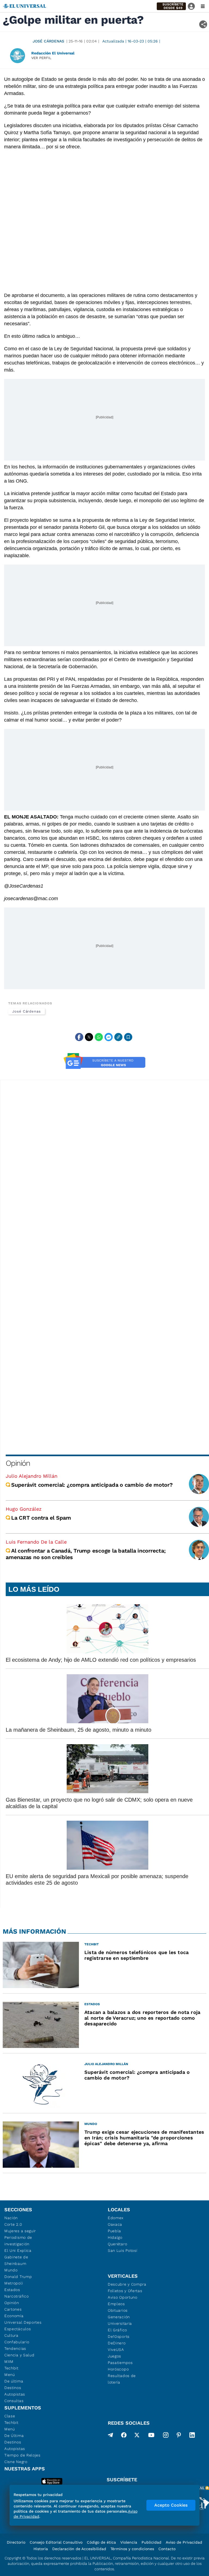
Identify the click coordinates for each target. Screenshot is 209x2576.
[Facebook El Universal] (124, 2436)
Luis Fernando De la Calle (36, 1542)
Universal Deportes (23, 2322)
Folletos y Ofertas (125, 2291)
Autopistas (15, 2394)
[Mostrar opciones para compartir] (203, 24)
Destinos (13, 2388)
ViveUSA (116, 2350)
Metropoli (14, 2283)
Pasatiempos (120, 2363)
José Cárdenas (48, 41)
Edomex (116, 2218)
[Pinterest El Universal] (179, 2436)
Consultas (14, 2401)
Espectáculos (18, 2329)
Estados (12, 2290)
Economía (14, 2316)
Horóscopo (118, 2369)
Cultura (11, 2335)
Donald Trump (18, 2277)
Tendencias (15, 2348)
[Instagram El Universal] (166, 2436)
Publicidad (151, 2542)
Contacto (167, 2549)
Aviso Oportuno (123, 2297)
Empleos (116, 2304)
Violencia (129, 2542)
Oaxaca (115, 2224)
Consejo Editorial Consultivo (56, 2542)
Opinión (18, 1463)
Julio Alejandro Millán (32, 1476)
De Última (14, 2436)
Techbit (11, 2368)
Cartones (13, 2309)
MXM (9, 2362)
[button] (171, 6)
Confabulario (17, 2342)
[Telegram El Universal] (110, 2436)
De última (14, 2381)
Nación (11, 2218)
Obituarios (118, 2310)
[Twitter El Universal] (137, 2436)
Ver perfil (41, 58)
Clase (10, 2416)
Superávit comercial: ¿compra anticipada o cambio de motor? (92, 1485)
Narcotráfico (16, 2296)
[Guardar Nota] (128, 1037)
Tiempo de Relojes (22, 2455)
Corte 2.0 (13, 2224)
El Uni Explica (18, 2250)
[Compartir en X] (89, 1037)
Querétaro (117, 2244)
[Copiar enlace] (118, 1037)
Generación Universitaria (120, 2320)
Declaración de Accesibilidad (79, 2549)
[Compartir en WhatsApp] (99, 1037)
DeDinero (117, 2343)
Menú (10, 2375)
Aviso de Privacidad (184, 2542)
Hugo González (24, 1509)
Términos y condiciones (132, 2549)
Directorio (16, 2542)
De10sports (119, 2336)
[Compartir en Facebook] (79, 1037)
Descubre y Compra (127, 2284)
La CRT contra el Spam (41, 1518)
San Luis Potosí (123, 2250)
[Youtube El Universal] (151, 2436)
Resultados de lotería (122, 2379)
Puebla (114, 2231)
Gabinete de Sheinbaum (16, 2260)
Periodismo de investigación (18, 2241)
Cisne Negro (16, 2462)
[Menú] (203, 6)
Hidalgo (115, 2237)
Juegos (114, 2356)
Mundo (11, 2270)
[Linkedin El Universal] (192, 2436)
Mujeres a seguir (20, 2231)
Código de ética (101, 2542)
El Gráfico (117, 2330)
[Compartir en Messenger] (109, 1037)
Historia (41, 2549)
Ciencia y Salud (19, 2355)
